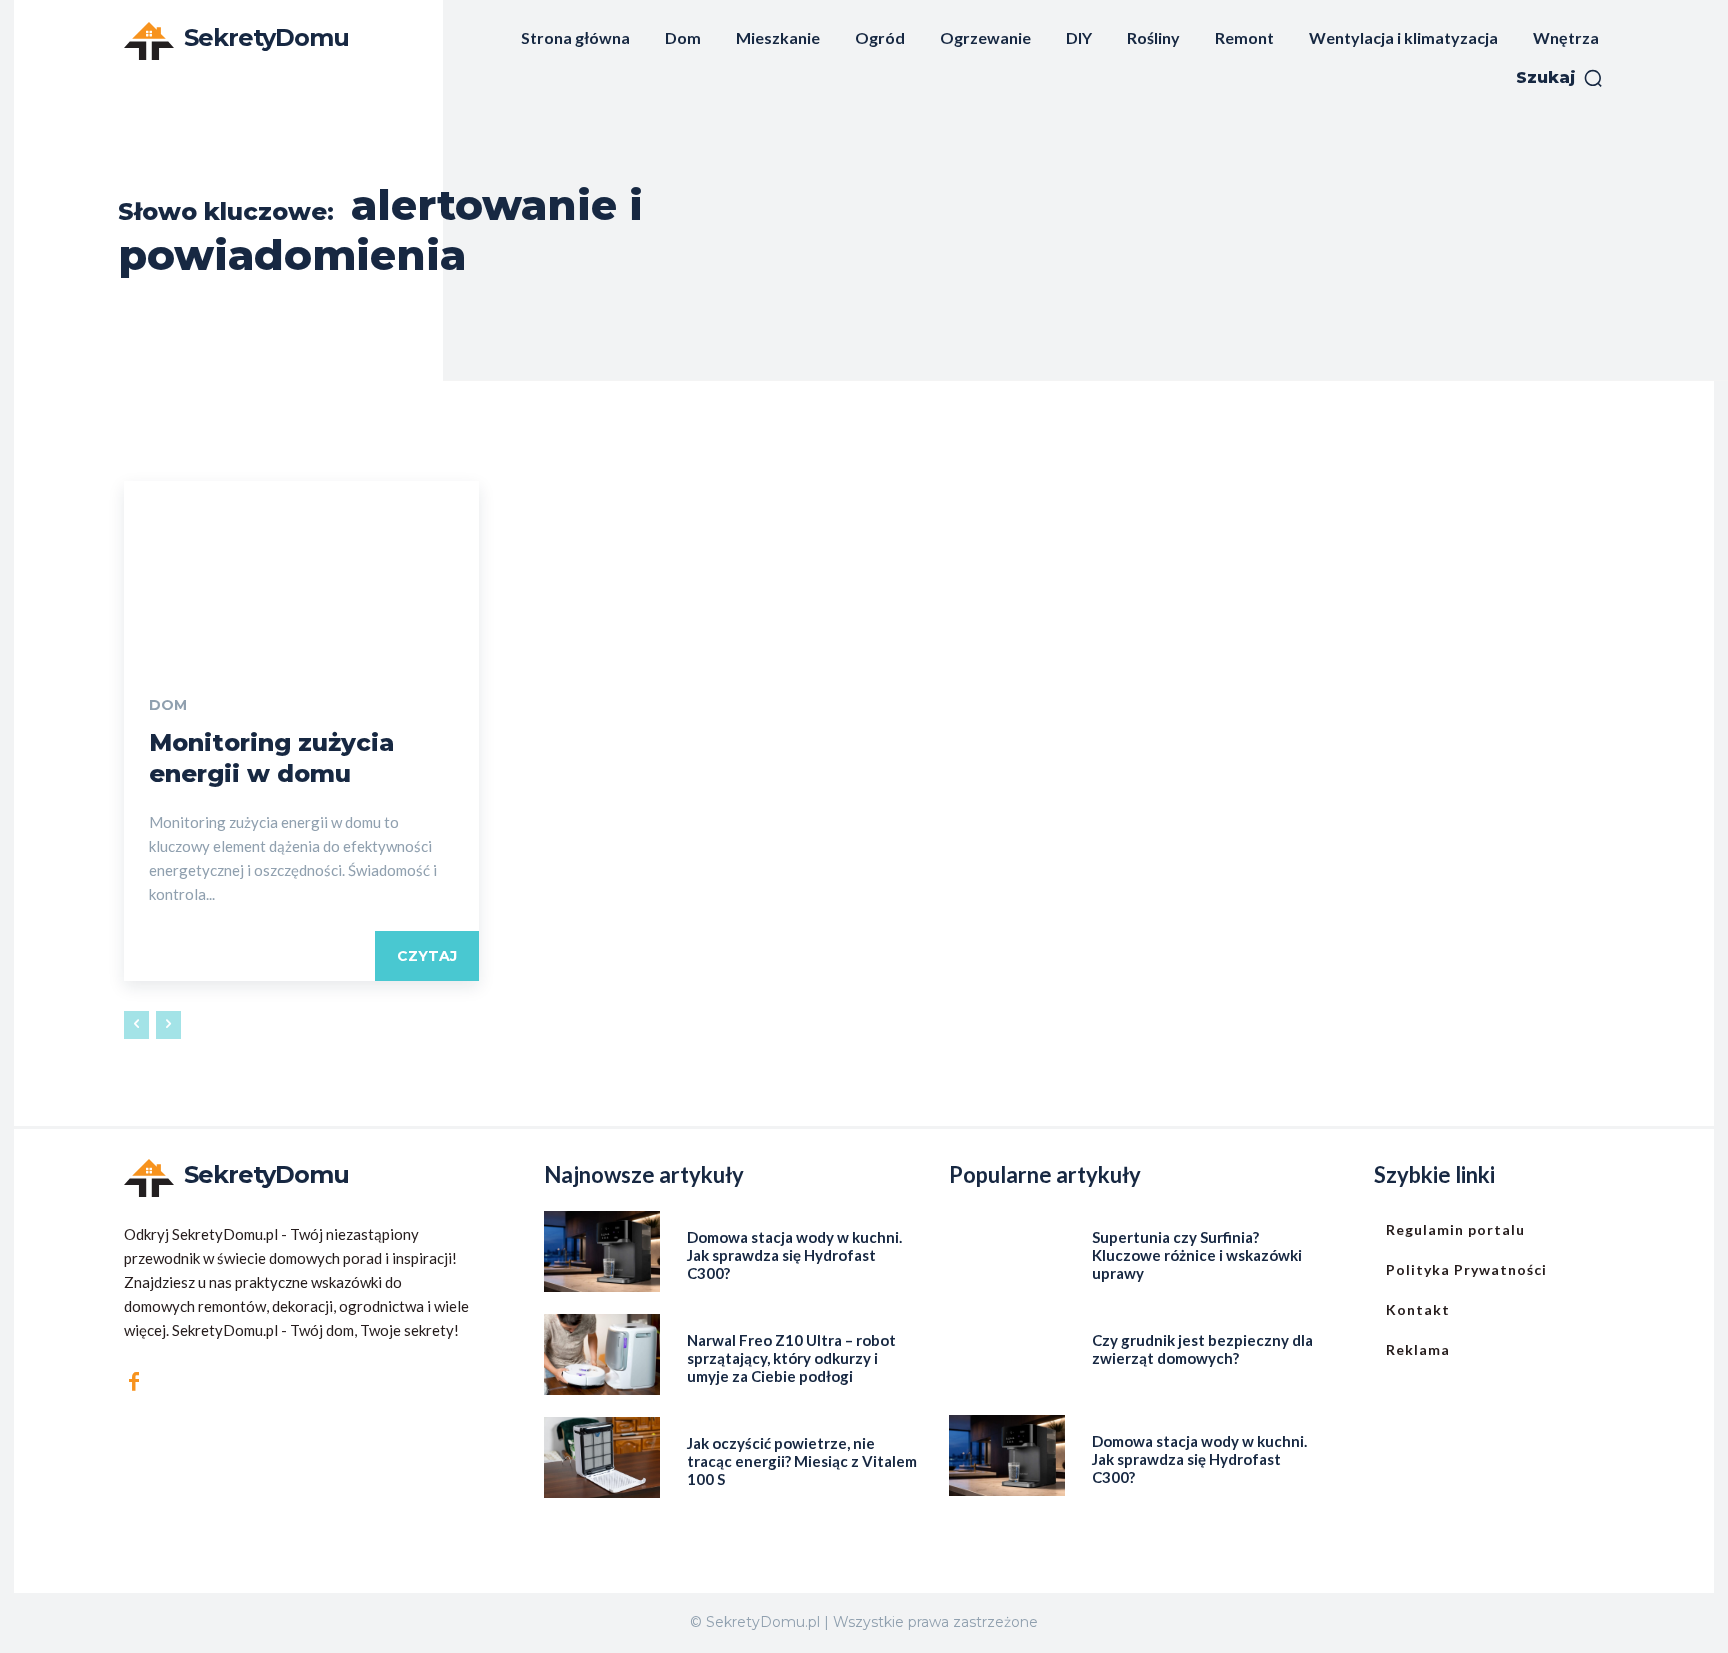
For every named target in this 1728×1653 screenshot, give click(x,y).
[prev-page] (136, 1025)
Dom (168, 705)
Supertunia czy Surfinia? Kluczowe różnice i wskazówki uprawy (1197, 1255)
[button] (1560, 78)
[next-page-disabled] (168, 1025)
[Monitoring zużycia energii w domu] (301, 570)
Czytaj (427, 956)
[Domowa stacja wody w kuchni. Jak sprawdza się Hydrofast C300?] (602, 1251)
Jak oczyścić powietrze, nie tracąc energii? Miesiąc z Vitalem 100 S (802, 1461)
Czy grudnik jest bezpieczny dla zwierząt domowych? (1202, 1349)
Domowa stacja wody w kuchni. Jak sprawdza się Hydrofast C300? (794, 1255)
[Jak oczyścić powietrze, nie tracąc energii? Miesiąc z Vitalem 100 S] (602, 1457)
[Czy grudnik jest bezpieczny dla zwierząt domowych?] (1007, 1354)
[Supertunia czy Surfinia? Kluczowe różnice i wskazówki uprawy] (1007, 1251)
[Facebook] (134, 1382)
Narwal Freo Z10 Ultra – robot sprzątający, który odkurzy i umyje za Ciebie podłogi (791, 1358)
